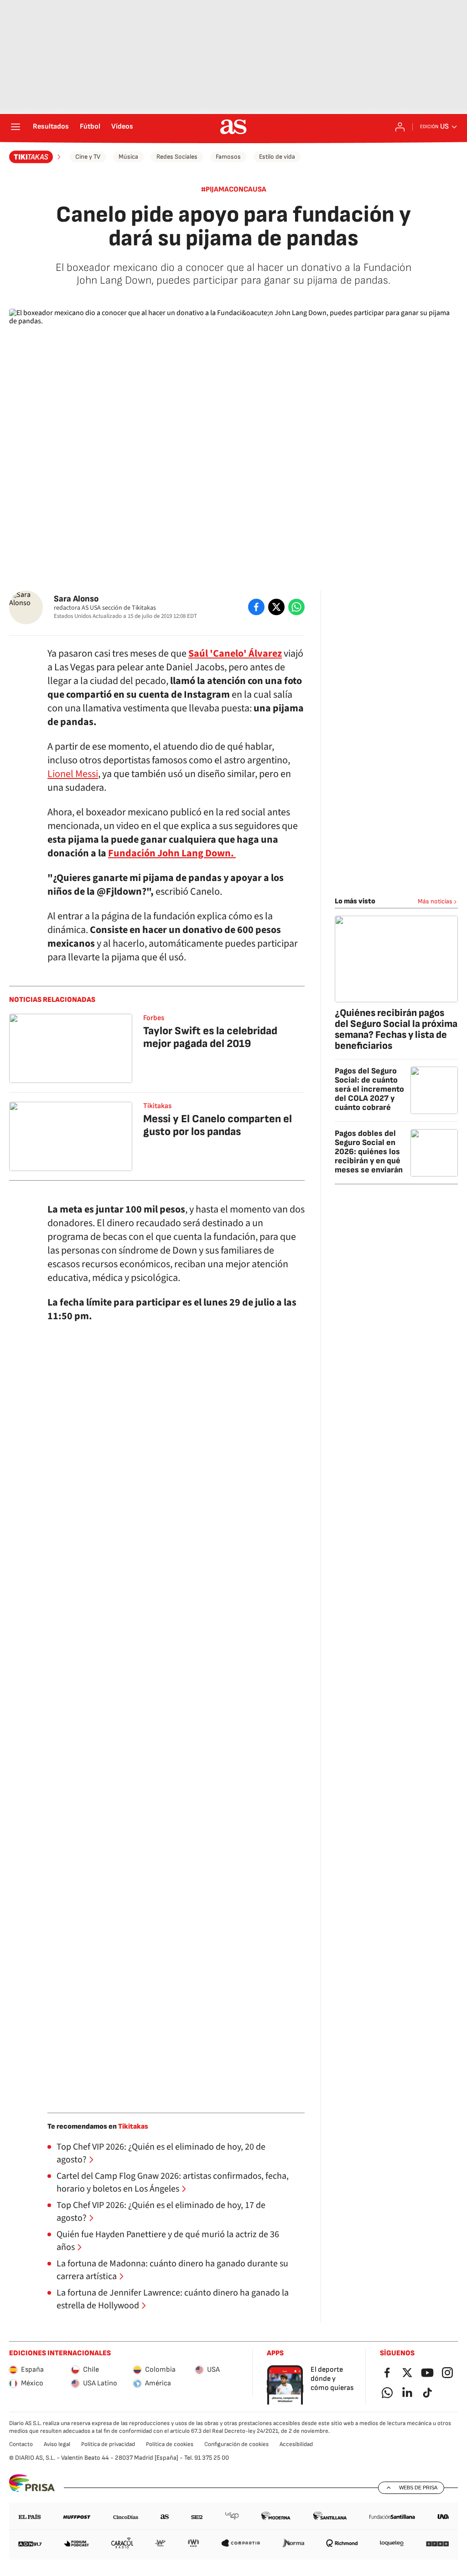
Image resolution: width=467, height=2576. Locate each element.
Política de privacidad (108, 2444)
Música (128, 157)
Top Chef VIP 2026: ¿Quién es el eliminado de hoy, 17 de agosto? (161, 2212)
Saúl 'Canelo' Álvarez (235, 653)
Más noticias (435, 901)
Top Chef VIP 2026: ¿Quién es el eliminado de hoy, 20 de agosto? (161, 2153)
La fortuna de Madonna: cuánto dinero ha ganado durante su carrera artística (172, 2270)
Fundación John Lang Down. (172, 853)
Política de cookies (170, 2444)
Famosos (228, 157)
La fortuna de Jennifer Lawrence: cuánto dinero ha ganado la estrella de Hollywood (173, 2299)
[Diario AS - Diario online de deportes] (233, 127)
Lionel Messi (73, 774)
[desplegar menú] (16, 127)
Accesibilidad (296, 2444)
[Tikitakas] (36, 157)
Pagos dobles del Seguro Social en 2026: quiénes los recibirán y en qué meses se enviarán (369, 1152)
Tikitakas (157, 1106)
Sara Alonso (76, 599)
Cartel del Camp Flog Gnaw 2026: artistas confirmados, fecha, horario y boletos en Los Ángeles (173, 2182)
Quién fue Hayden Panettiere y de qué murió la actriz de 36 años (168, 2241)
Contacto (21, 2444)
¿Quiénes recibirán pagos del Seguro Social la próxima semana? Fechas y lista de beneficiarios (396, 1029)
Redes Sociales (177, 157)
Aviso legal (57, 2444)
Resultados (51, 127)
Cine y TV (88, 157)
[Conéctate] (400, 127)
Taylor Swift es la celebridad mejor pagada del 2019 (210, 1037)
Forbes (154, 1018)
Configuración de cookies (236, 2444)
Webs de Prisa (418, 2488)
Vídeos (122, 127)
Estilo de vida (277, 157)
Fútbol (90, 127)
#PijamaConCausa (234, 189)
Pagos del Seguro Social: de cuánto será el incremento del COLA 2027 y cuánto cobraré (369, 1089)
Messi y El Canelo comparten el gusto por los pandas (218, 1125)
